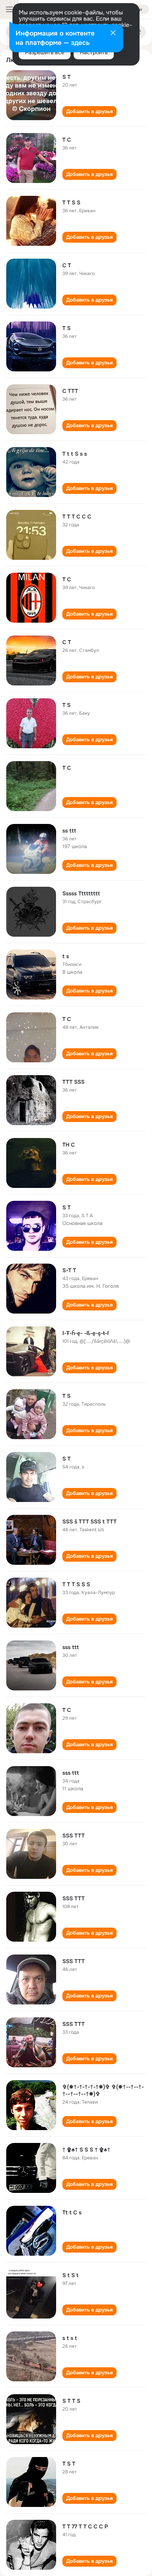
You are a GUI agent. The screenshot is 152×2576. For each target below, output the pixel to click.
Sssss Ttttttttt (81, 893)
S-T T (69, 1270)
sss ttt (71, 1647)
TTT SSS (73, 1082)
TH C (69, 1145)
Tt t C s (72, 2212)
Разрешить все (45, 52)
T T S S (71, 202)
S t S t (70, 2275)
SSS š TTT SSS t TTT (89, 1521)
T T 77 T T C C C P (85, 2526)
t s (66, 956)
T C (67, 140)
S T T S (71, 2401)
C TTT (70, 391)
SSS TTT (73, 1836)
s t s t (70, 2338)
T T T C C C (77, 517)
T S (66, 328)
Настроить (94, 52)
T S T (69, 2464)
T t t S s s (75, 454)
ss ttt (69, 831)
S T (66, 77)
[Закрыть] (113, 34)
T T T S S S (76, 1584)
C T (67, 265)
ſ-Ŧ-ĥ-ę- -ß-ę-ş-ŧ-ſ (86, 1333)
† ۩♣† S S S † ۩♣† (86, 2150)
